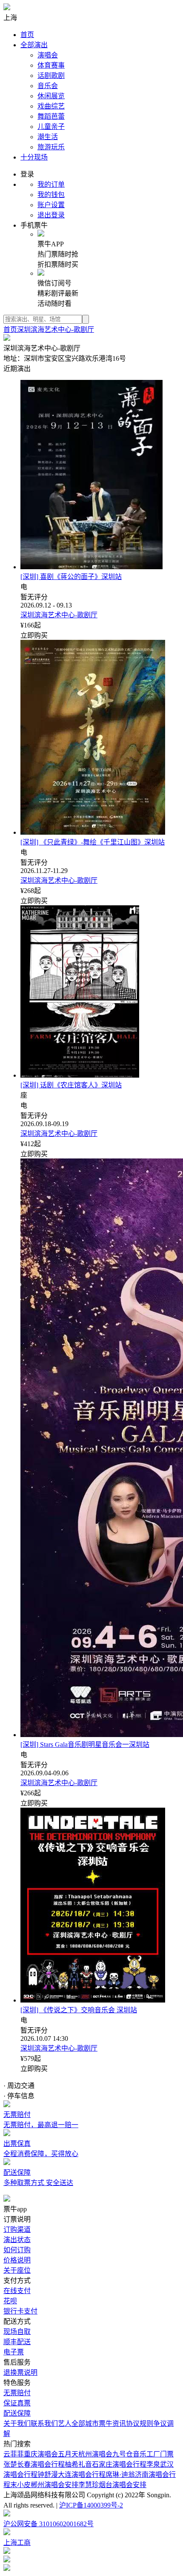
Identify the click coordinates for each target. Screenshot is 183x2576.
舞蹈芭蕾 (51, 116)
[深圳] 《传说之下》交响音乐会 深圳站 (79, 2010)
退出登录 (51, 215)
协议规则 (140, 2423)
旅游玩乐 (51, 147)
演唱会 (48, 55)
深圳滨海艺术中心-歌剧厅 (56, 329)
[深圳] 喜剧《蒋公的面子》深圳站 (71, 577)
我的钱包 (51, 195)
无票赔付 (17, 2393)
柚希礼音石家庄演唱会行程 (106, 2464)
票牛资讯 (112, 2423)
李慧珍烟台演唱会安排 (112, 2485)
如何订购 (17, 2250)
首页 (27, 35)
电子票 (14, 2352)
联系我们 (44, 2423)
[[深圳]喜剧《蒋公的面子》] (91, 567)
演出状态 (17, 2240)
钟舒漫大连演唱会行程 (71, 2475)
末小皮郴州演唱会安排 (44, 2485)
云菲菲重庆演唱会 (31, 2454)
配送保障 (17, 2413)
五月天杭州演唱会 (85, 2454)
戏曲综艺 (51, 106)
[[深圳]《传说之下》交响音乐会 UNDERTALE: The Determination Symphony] (93, 2000)
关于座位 (17, 2270)
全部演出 (34, 45)
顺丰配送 (17, 2342)
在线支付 (17, 2291)
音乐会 (48, 86)
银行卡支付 (20, 2311)
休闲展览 (51, 96)
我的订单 (51, 184)
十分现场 (34, 157)
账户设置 (51, 205)
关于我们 (17, 2423)
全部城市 (85, 2423)
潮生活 (48, 137)
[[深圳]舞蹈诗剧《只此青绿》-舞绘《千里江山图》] (93, 832)
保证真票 (17, 2403)
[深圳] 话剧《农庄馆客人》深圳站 (71, 1085)
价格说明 (17, 2260)
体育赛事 (51, 65)
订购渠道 (17, 2229)
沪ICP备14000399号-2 (91, 2505)
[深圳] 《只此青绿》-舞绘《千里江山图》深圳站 (93, 842)
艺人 (65, 2423)
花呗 (10, 2301)
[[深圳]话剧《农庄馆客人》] (80, 1075)
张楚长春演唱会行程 (34, 2464)
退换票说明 (20, 2372)
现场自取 (17, 2332)
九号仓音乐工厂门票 (143, 2454)
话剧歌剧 (51, 76)
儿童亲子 (51, 127)
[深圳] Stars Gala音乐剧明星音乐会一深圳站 (85, 1744)
